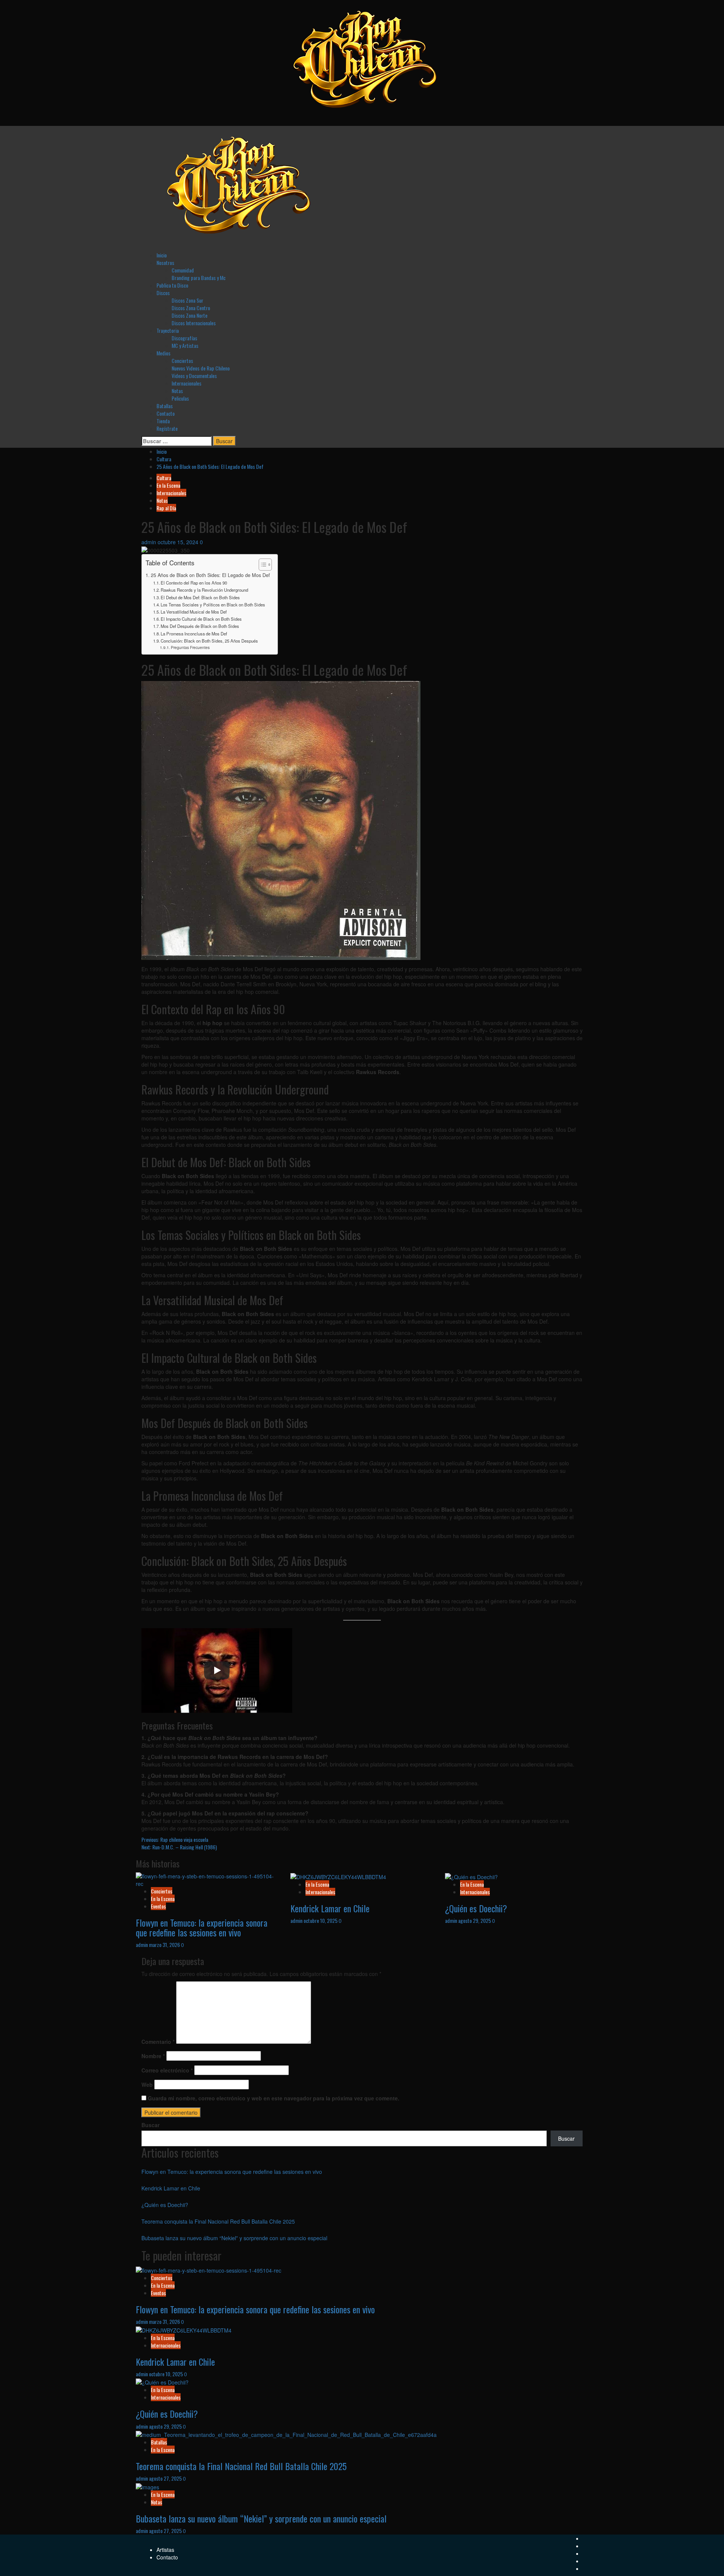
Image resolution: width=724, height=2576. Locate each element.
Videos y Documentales (194, 376)
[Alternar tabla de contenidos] (262, 565)
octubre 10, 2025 (321, 1920)
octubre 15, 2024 (179, 542)
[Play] (217, 1670)
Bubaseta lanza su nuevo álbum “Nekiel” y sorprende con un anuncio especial (234, 2238)
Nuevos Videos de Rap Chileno (201, 368)
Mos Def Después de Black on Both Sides (200, 626)
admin (150, 542)
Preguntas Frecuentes (190, 647)
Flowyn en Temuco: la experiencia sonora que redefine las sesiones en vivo (202, 1927)
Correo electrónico (167, 2070)
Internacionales (186, 383)
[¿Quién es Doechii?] (471, 1876)
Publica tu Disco (172, 285)
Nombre (153, 2056)
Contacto (166, 413)
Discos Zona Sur (187, 300)
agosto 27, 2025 (166, 2478)
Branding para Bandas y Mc (199, 278)
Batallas (165, 406)
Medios (163, 353)
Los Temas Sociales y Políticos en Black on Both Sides (213, 605)
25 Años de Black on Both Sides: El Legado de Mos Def (210, 575)
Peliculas (180, 398)
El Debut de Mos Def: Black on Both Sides (200, 597)
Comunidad (183, 270)
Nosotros (165, 262)
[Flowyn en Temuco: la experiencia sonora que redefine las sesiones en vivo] (207, 1879)
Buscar (150, 2125)
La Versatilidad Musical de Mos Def (194, 612)
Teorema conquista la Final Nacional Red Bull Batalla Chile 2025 (218, 2221)
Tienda (163, 421)
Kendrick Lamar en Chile (330, 1908)
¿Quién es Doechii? (476, 1908)
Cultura (164, 478)
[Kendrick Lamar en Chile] (338, 1876)
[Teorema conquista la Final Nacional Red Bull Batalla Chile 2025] (286, 2434)
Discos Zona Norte (189, 315)
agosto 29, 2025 (475, 1920)
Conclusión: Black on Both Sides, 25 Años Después (209, 641)
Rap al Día (166, 508)
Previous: (175, 1839)
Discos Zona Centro (191, 308)
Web (147, 2085)
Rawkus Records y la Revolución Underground (204, 590)
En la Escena (168, 485)
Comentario (158, 2042)
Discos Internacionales (194, 323)
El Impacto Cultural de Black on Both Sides (201, 619)
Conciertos (182, 360)
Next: (179, 1847)
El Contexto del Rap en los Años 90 (194, 583)
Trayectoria (168, 330)
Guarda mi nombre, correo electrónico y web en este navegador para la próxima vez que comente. (274, 2098)
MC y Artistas (185, 345)
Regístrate (167, 428)
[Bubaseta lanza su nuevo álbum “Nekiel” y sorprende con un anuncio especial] (147, 2486)
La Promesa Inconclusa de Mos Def (194, 634)
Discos (163, 293)
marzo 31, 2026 (165, 1945)
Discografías (184, 338)
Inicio (162, 255)
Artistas (165, 2550)
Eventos (158, 1906)
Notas (177, 391)
